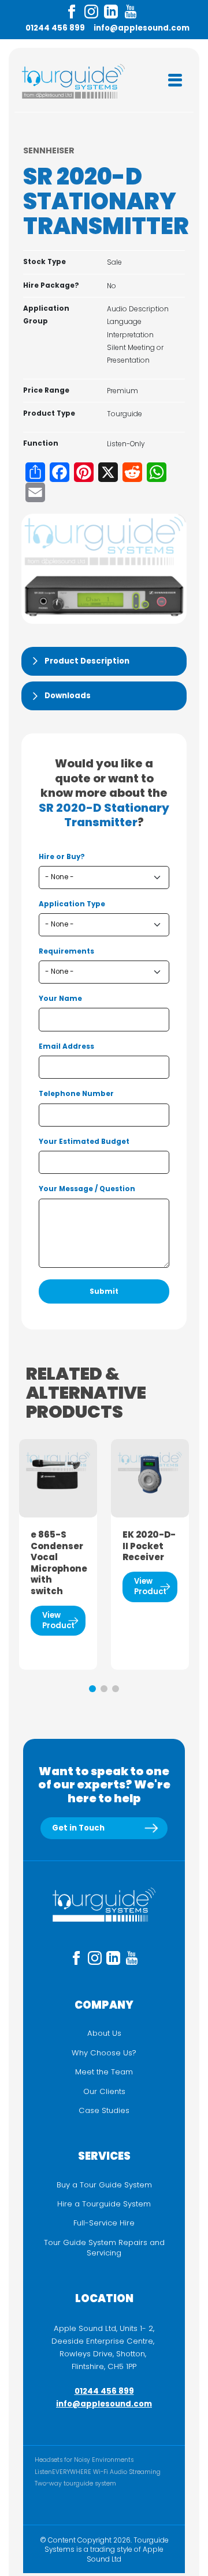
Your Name (60, 999)
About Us (104, 2033)
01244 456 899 (55, 28)
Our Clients (104, 2092)
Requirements (66, 951)
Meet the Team (104, 2072)
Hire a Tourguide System (104, 2204)
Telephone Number (76, 1094)
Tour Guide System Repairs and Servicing (104, 2248)
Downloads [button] (68, 696)
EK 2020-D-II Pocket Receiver (149, 1546)
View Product (58, 1620)
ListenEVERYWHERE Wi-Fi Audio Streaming (98, 2472)
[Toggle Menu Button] (175, 80)
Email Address (66, 1046)
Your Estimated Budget (84, 1142)
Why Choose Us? (104, 2053)
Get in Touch (78, 1828)
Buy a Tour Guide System (104, 2185)
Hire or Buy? (62, 857)
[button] (92, 1689)
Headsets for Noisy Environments (84, 2460)
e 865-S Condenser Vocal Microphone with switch (58, 1563)
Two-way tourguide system (75, 2483)
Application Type (72, 904)
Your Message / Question (87, 1189)
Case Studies (104, 2111)
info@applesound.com (142, 28)
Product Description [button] (87, 661)
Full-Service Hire (104, 2223)
